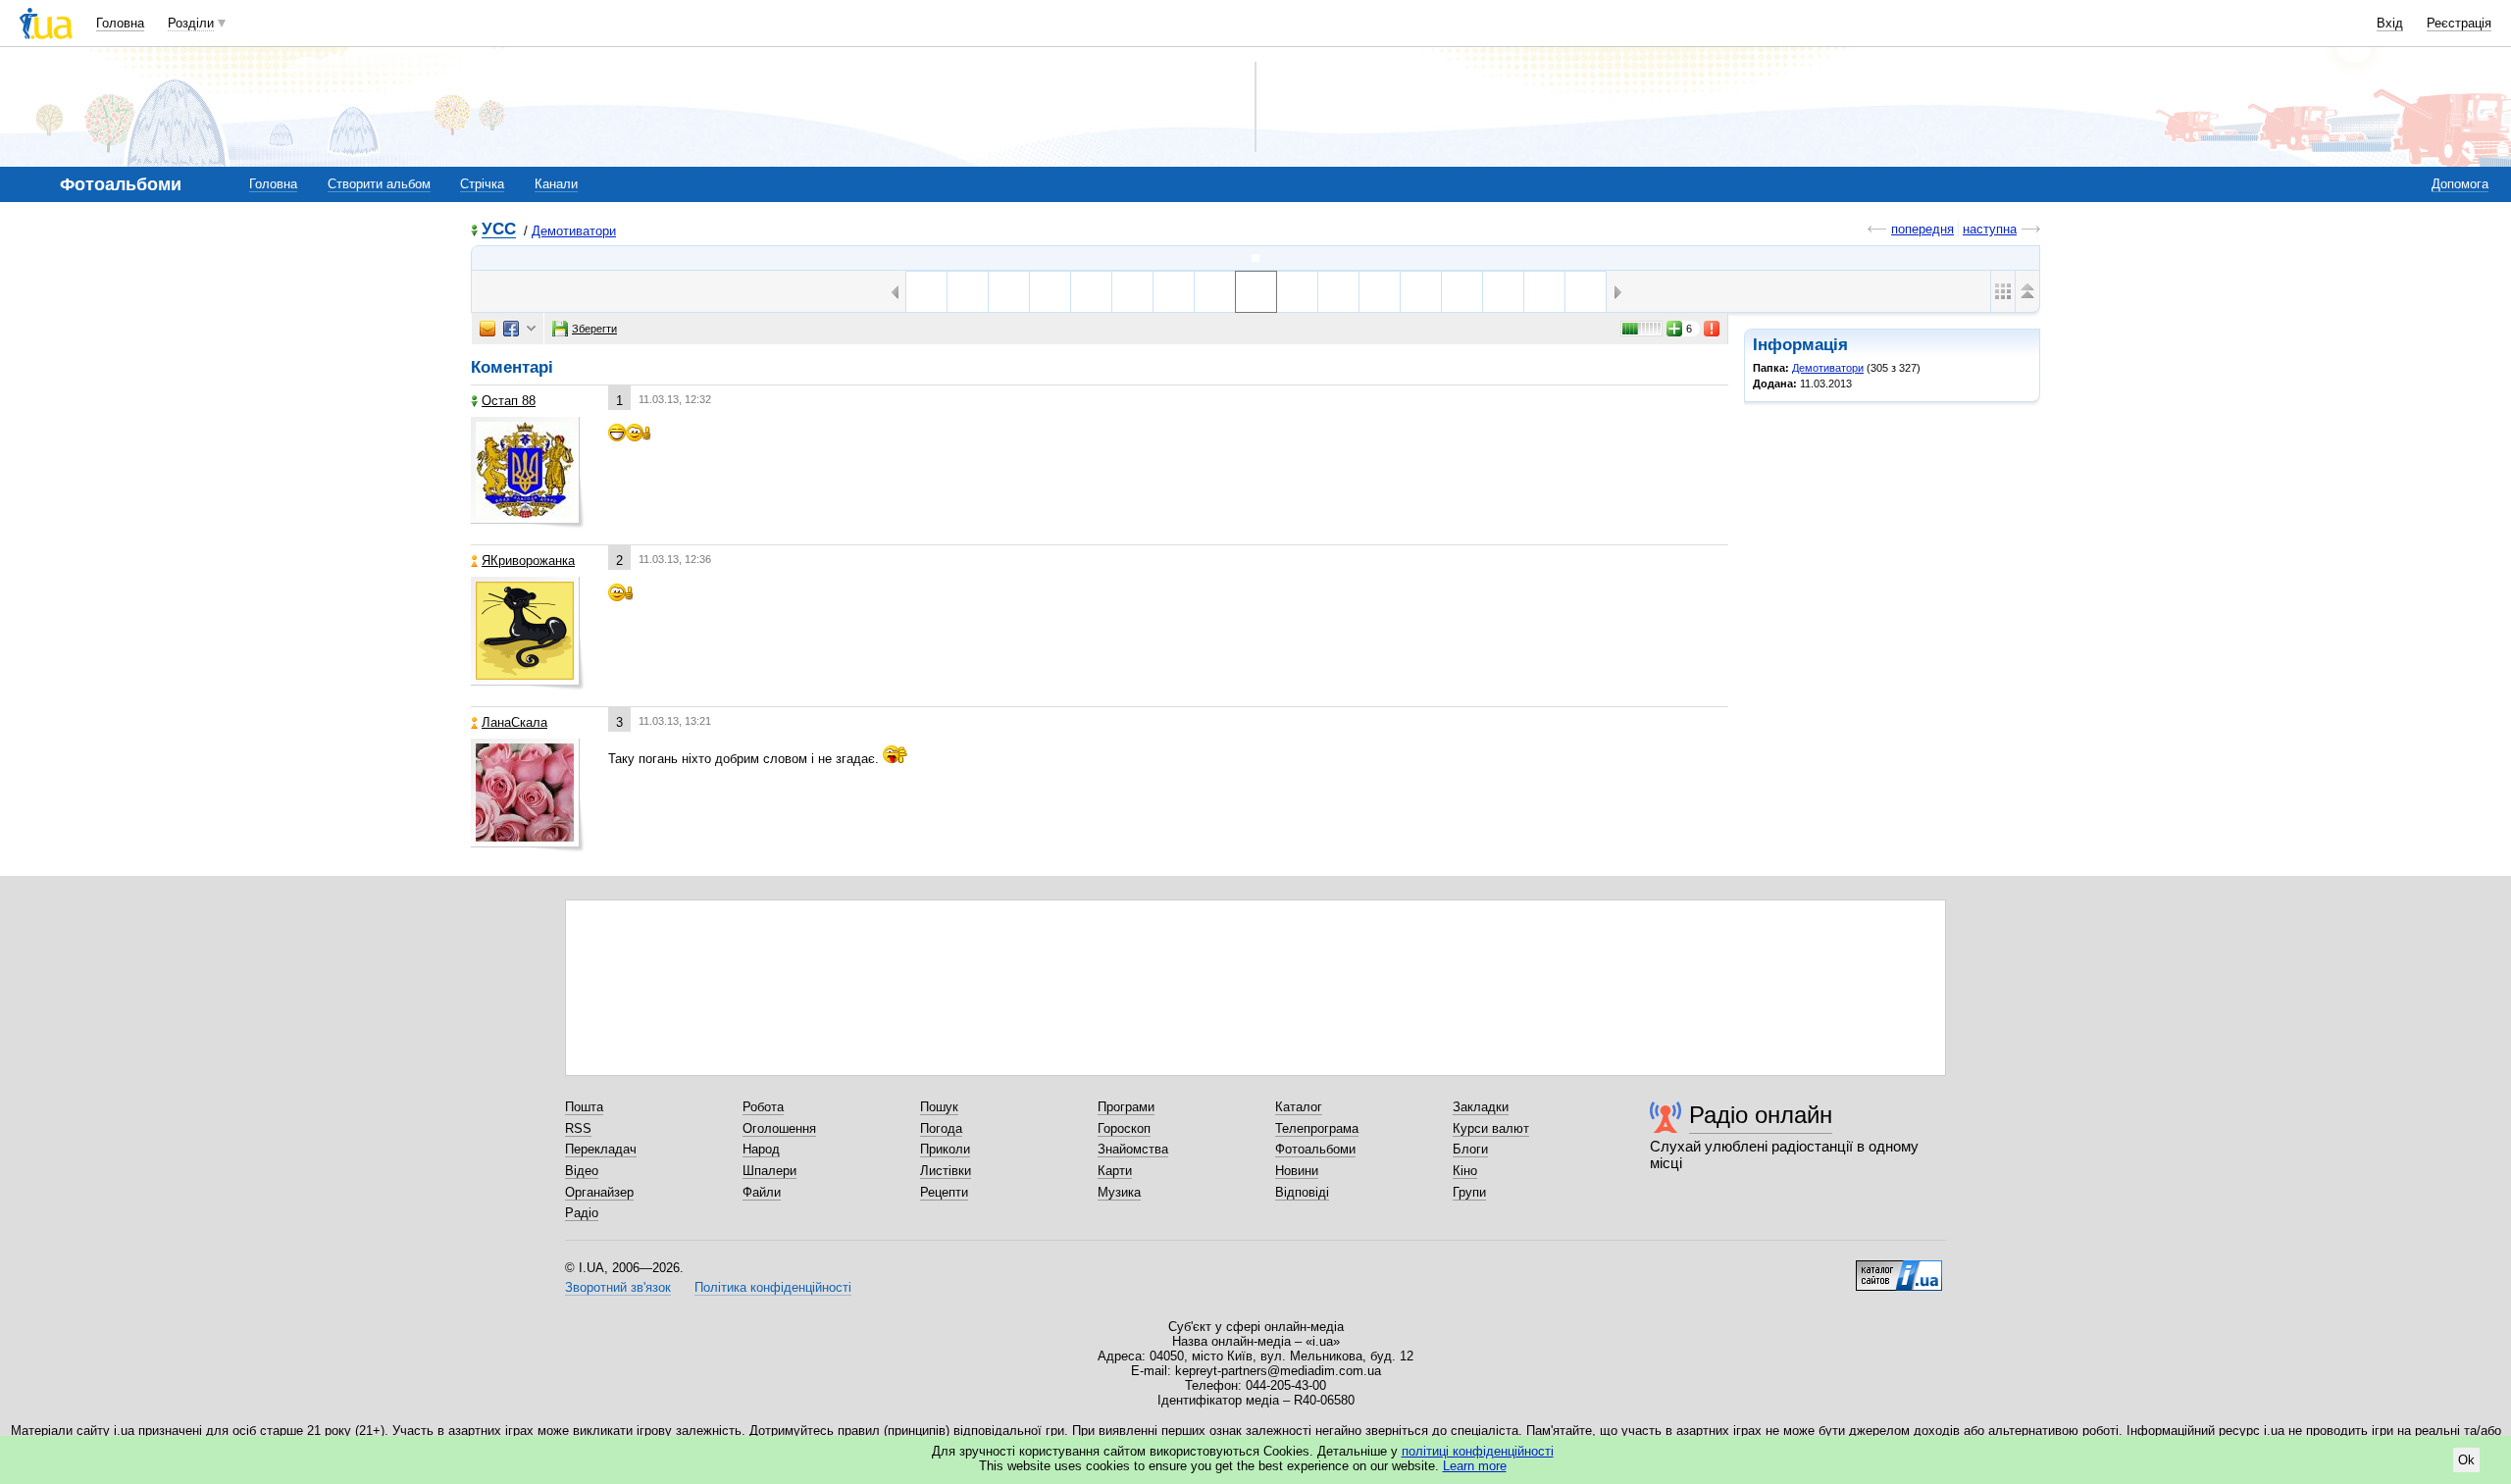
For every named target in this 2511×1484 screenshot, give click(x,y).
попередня (1922, 229)
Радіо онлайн (1761, 1115)
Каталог (1299, 1107)
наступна (1990, 229)
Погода (941, 1128)
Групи (1469, 1192)
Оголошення (779, 1128)
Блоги (1470, 1149)
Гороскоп (1124, 1128)
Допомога (2460, 184)
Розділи (191, 23)
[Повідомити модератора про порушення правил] (1713, 329)
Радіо (582, 1213)
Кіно (1465, 1171)
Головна (120, 23)
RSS (578, 1128)
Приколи (945, 1149)
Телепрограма (1317, 1128)
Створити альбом (379, 184)
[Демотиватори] (1255, 258)
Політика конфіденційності (773, 1287)
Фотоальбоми (1315, 1149)
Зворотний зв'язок (618, 1287)
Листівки (946, 1171)
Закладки (1481, 1107)
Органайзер (599, 1192)
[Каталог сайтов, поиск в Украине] (1899, 1268)
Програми (1126, 1107)
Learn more (1475, 1466)
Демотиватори (574, 231)
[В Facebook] (511, 329)
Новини (1297, 1171)
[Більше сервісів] (531, 329)
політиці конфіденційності (1478, 1451)
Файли (762, 1192)
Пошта (584, 1107)
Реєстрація (2459, 23)
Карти (1115, 1171)
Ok (2466, 1460)
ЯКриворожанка (528, 561)
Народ (761, 1149)
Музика (1119, 1192)
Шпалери (769, 1171)
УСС (499, 230)
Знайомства (1133, 1149)
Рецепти (944, 1192)
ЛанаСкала (514, 722)
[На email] (487, 329)
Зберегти (594, 329)
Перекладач (601, 1149)
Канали (556, 184)
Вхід (2390, 23)
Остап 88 (509, 401)
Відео (582, 1171)
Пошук (939, 1107)
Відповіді (1302, 1192)
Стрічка (482, 184)
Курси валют (1491, 1128)
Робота (763, 1107)
